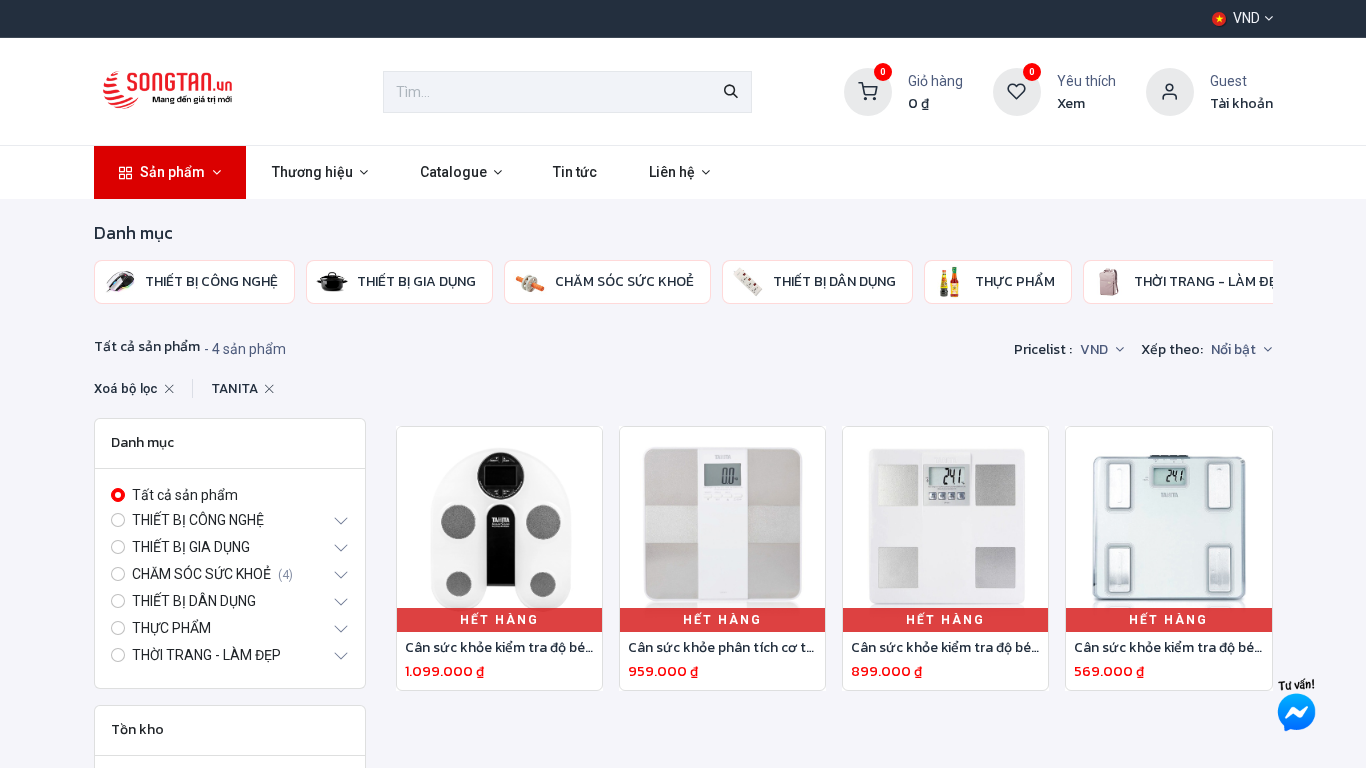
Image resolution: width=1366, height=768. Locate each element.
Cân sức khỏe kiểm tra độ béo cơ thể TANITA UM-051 (945, 648)
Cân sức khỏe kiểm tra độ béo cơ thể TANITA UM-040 (1168, 648)
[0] (868, 91)
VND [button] (1095, 349)
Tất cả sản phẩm (185, 495)
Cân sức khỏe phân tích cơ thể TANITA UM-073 (722, 648)
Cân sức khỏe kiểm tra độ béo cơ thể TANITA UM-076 (499, 648)
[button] (1241, 350)
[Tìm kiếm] (731, 92)
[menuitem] (170, 172)
